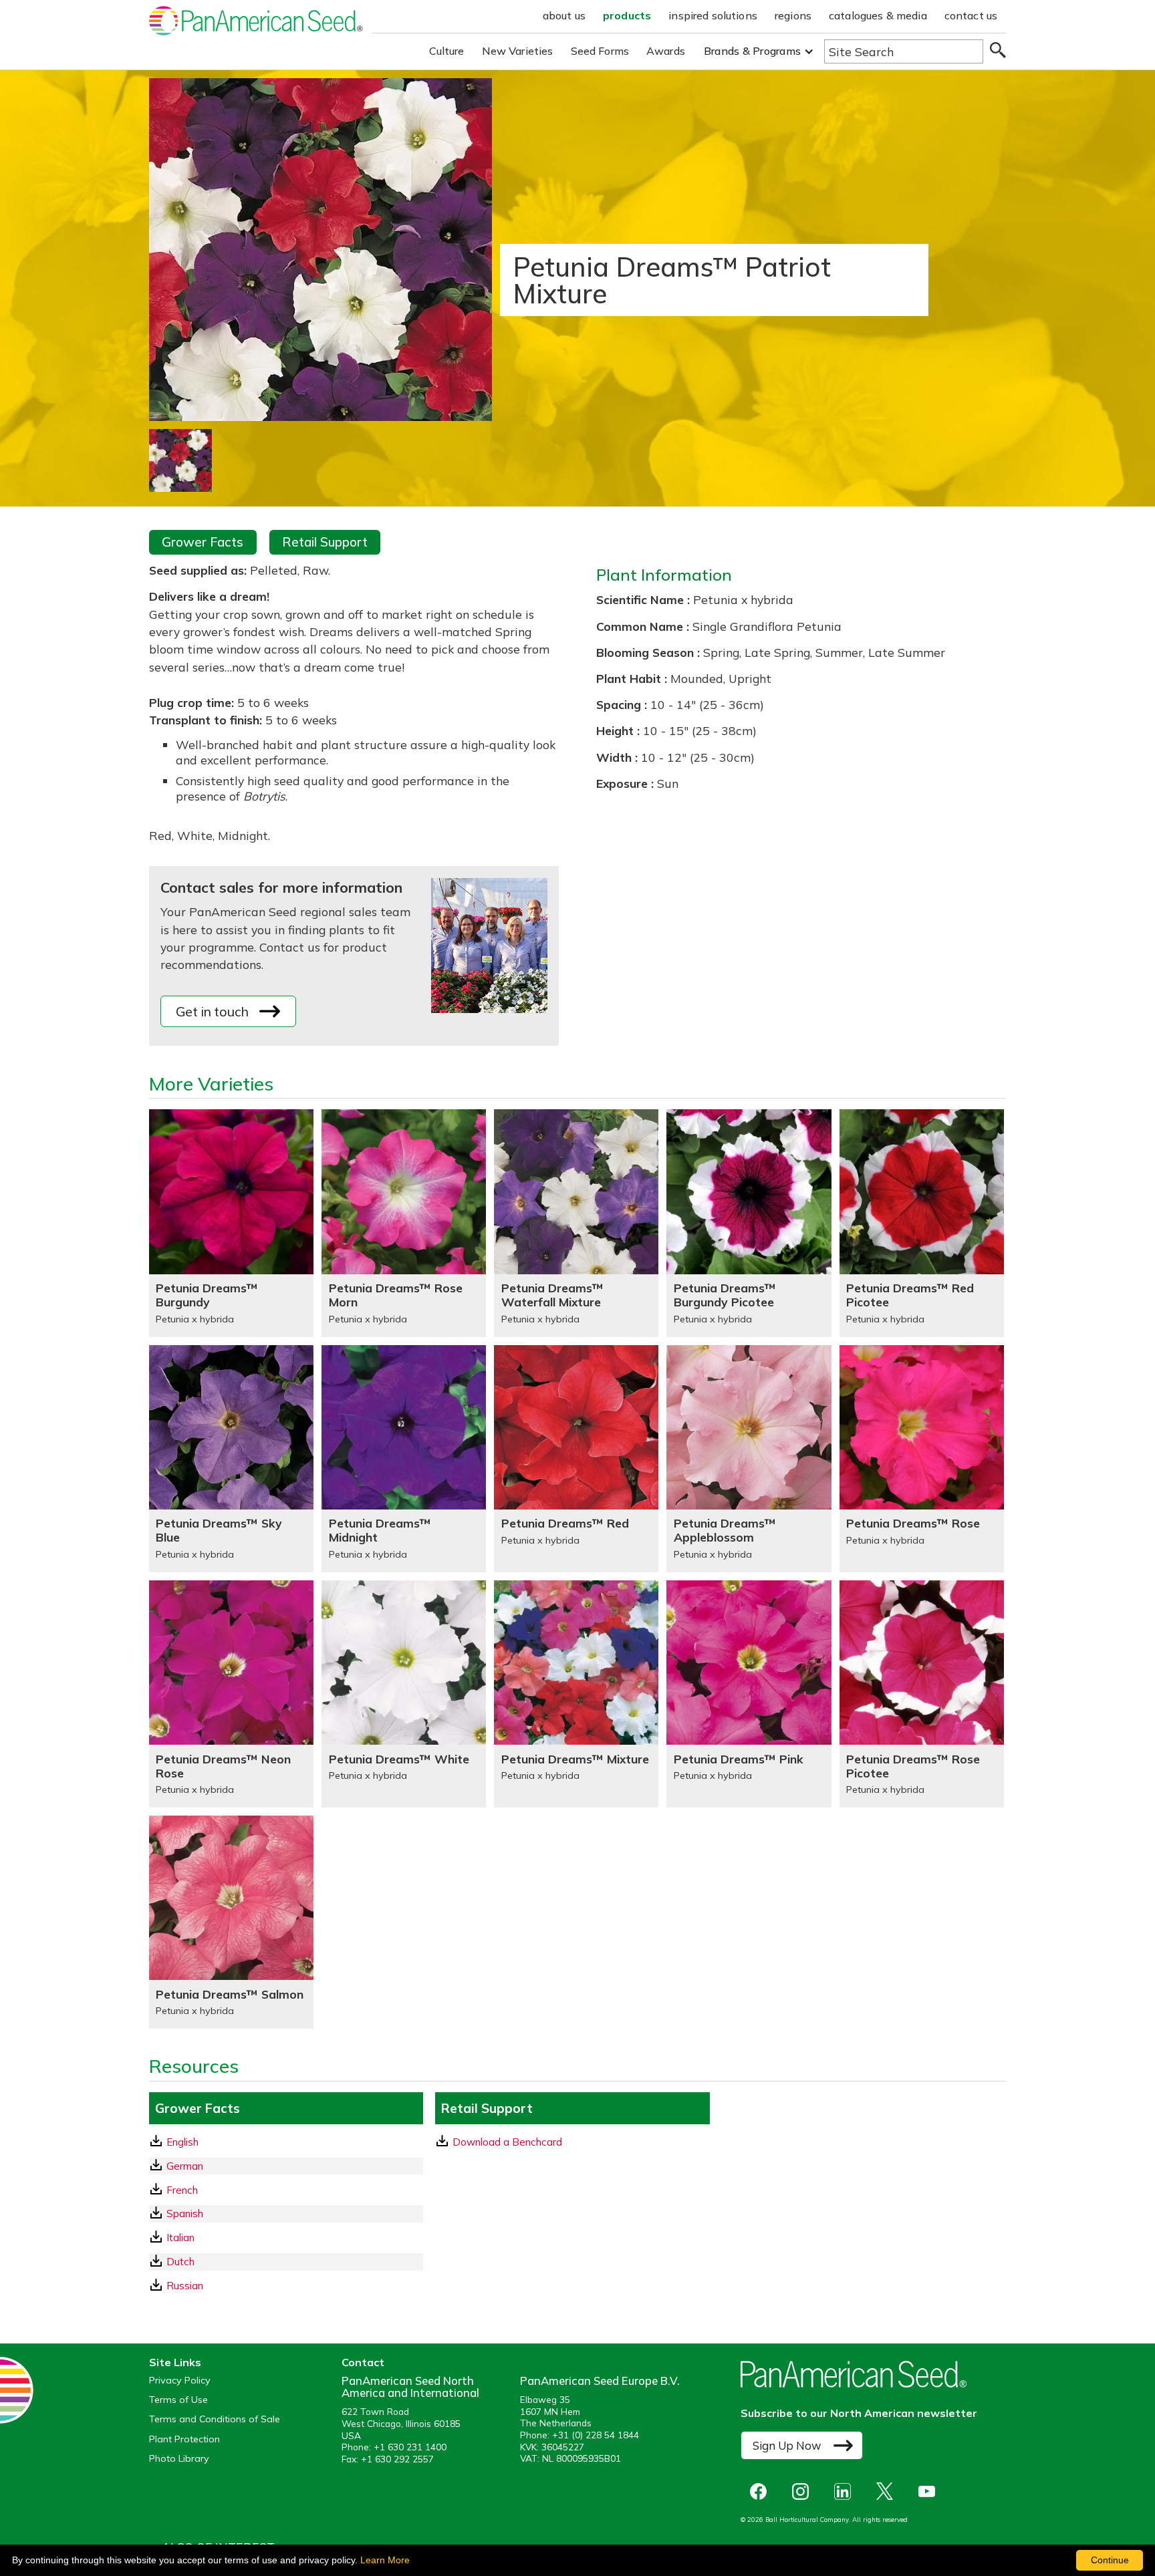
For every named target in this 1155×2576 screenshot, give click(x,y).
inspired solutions (713, 15)
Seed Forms (600, 51)
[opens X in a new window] (888, 2491)
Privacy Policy (180, 2381)
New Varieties (518, 51)
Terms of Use (178, 2400)
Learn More (385, 2560)
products (627, 15)
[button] (759, 51)
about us (564, 15)
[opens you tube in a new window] (930, 2491)
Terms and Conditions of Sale (215, 2419)
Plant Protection (184, 2439)
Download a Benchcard (507, 2142)
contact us (971, 15)
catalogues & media (878, 15)
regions (793, 15)
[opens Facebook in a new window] (762, 2491)
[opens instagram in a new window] (804, 2491)
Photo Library (179, 2459)
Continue (1110, 2560)
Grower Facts (203, 542)
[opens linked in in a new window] (846, 2491)
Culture (447, 51)
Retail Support (325, 542)
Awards (666, 51)
